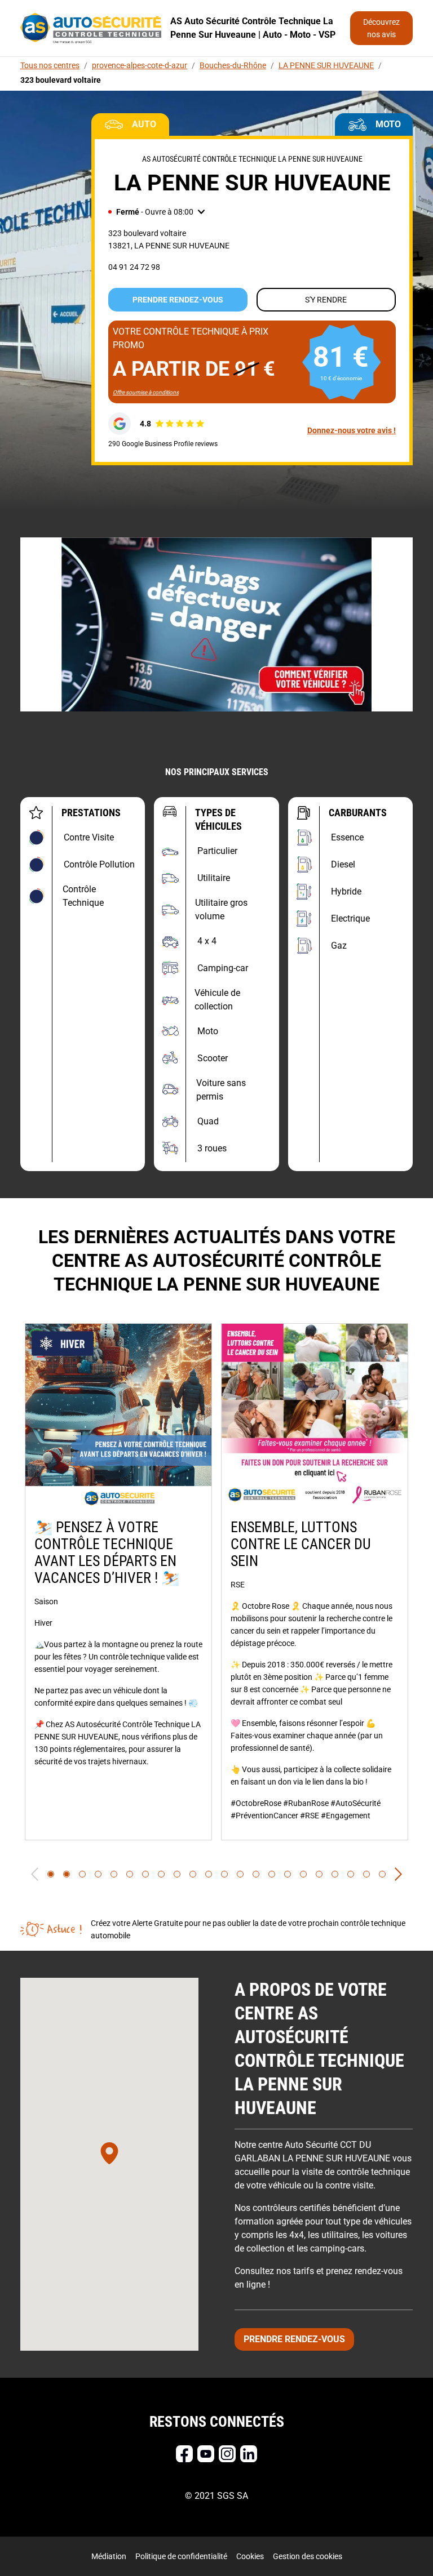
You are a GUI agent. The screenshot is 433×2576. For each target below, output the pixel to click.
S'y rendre (326, 300)
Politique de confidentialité (181, 2556)
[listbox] (216, 1582)
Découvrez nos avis (381, 28)
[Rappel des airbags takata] (216, 624)
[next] (398, 1874)
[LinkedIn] (249, 2454)
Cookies (250, 2556)
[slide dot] (51, 1874)
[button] (156, 212)
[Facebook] (184, 2454)
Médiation (109, 2556)
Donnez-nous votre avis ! (352, 430)
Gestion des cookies (308, 2556)
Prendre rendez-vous (178, 300)
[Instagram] (227, 2454)
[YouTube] (206, 2454)
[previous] (35, 1874)
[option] (118, 1582)
